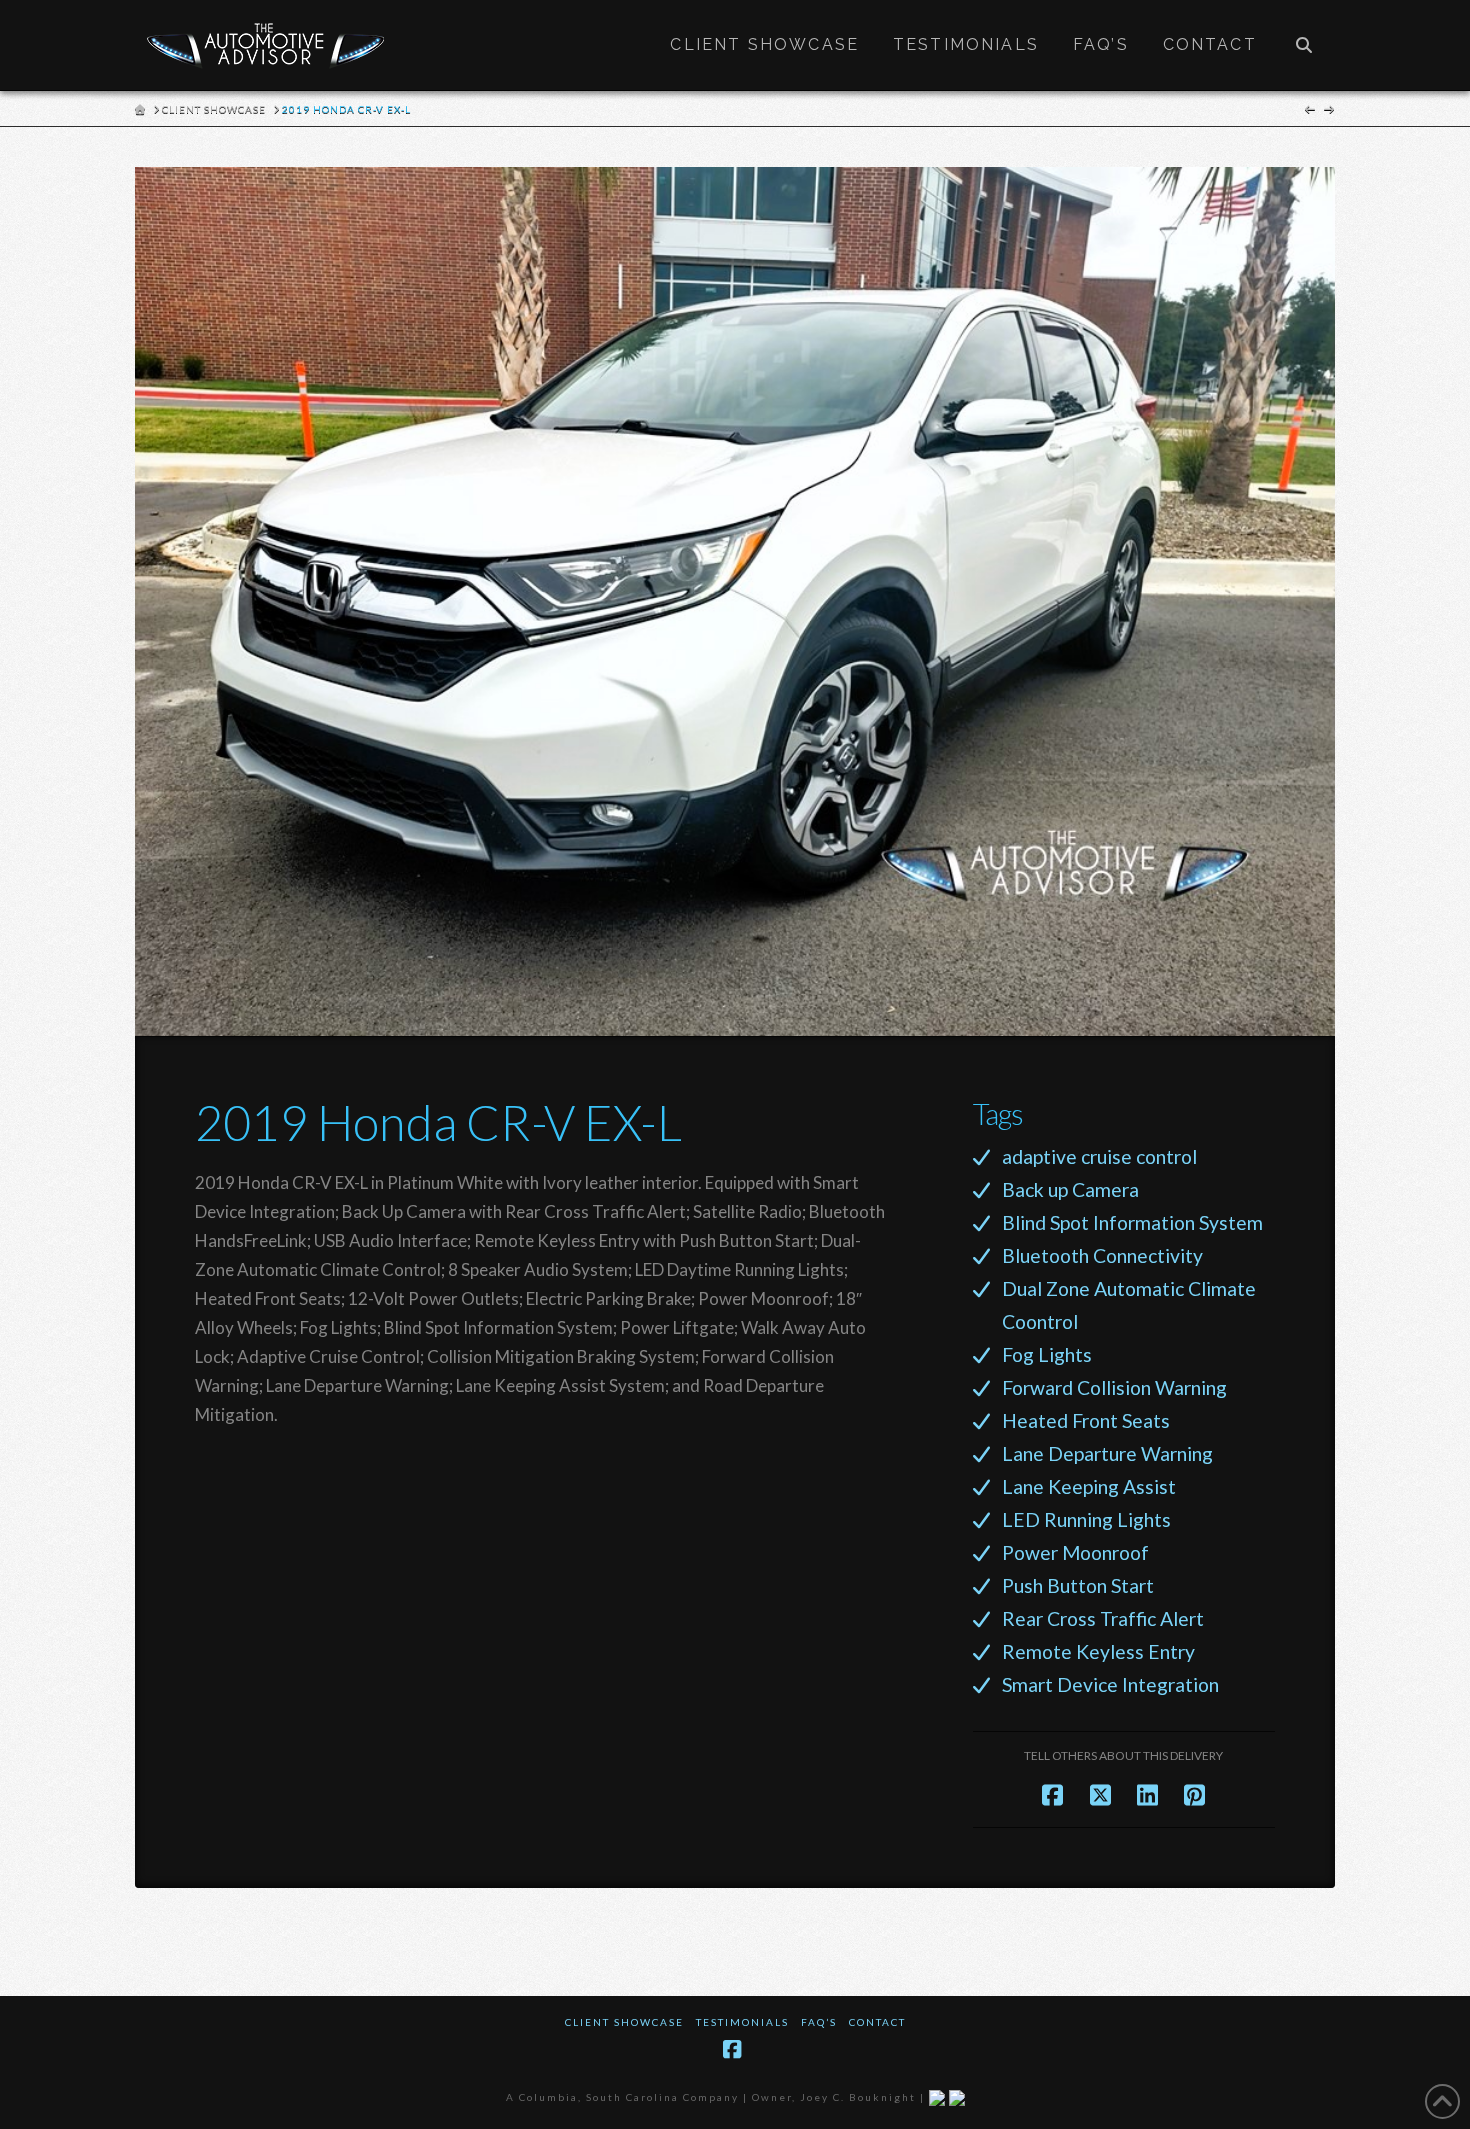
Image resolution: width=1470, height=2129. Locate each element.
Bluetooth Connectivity (1102, 1255)
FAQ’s (819, 2022)
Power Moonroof (1075, 1552)
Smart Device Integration (1110, 1684)
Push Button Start (1078, 1585)
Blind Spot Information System (1132, 1222)
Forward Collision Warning (1114, 1387)
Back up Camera (1070, 1189)
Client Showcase (624, 2022)
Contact (877, 2022)
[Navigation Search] (1304, 45)
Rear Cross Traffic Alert (1103, 1618)
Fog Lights (1047, 1354)
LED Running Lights (1086, 1519)
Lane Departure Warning (1107, 1453)
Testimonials (742, 2022)
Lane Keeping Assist (1089, 1486)
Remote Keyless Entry (1098, 1651)
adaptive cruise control (1099, 1156)
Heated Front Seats (1086, 1420)
